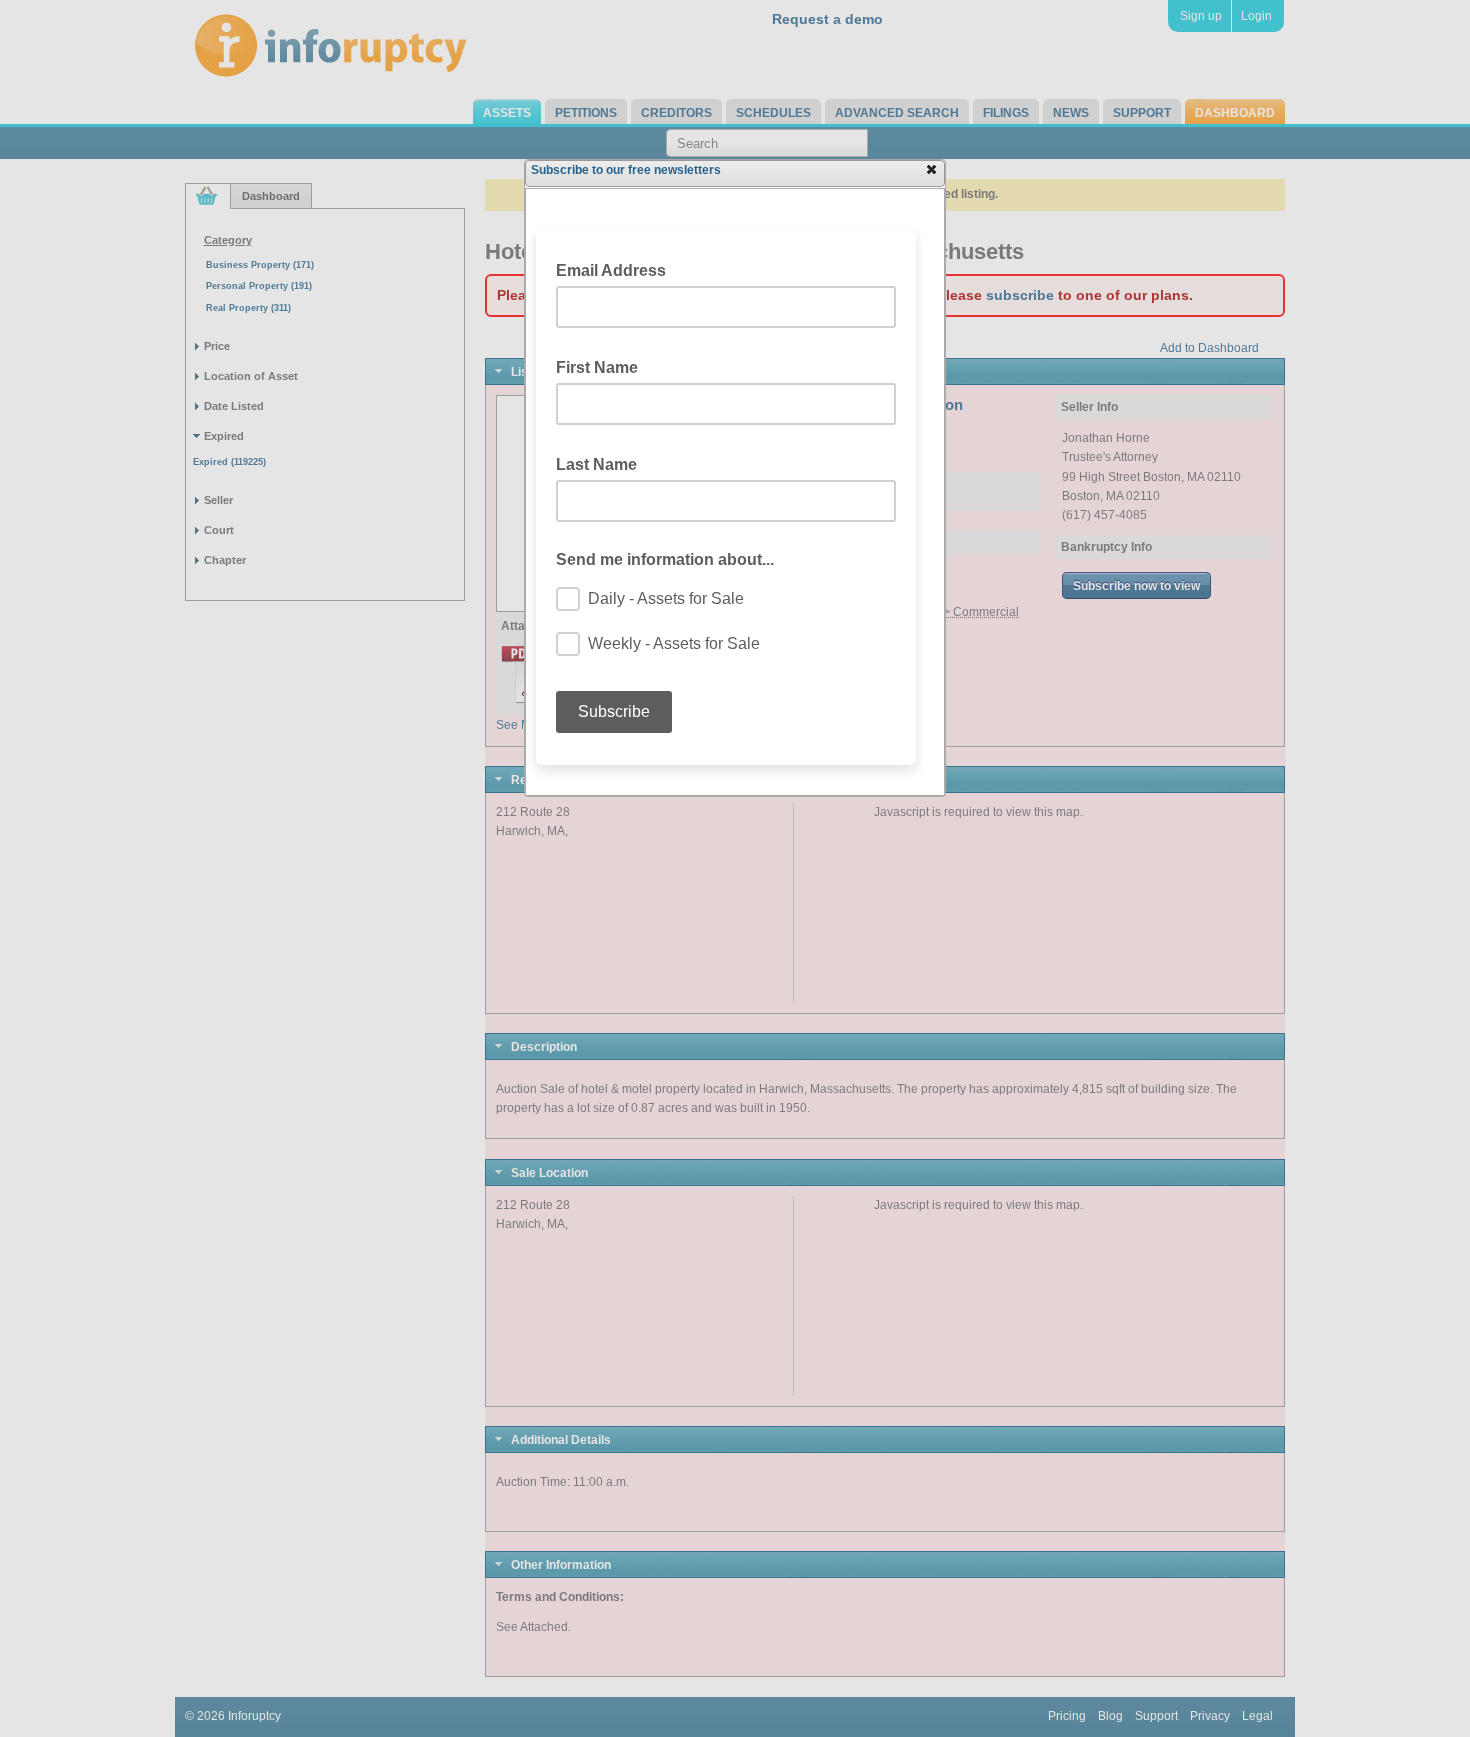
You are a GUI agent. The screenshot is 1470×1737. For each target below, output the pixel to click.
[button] (931, 169)
